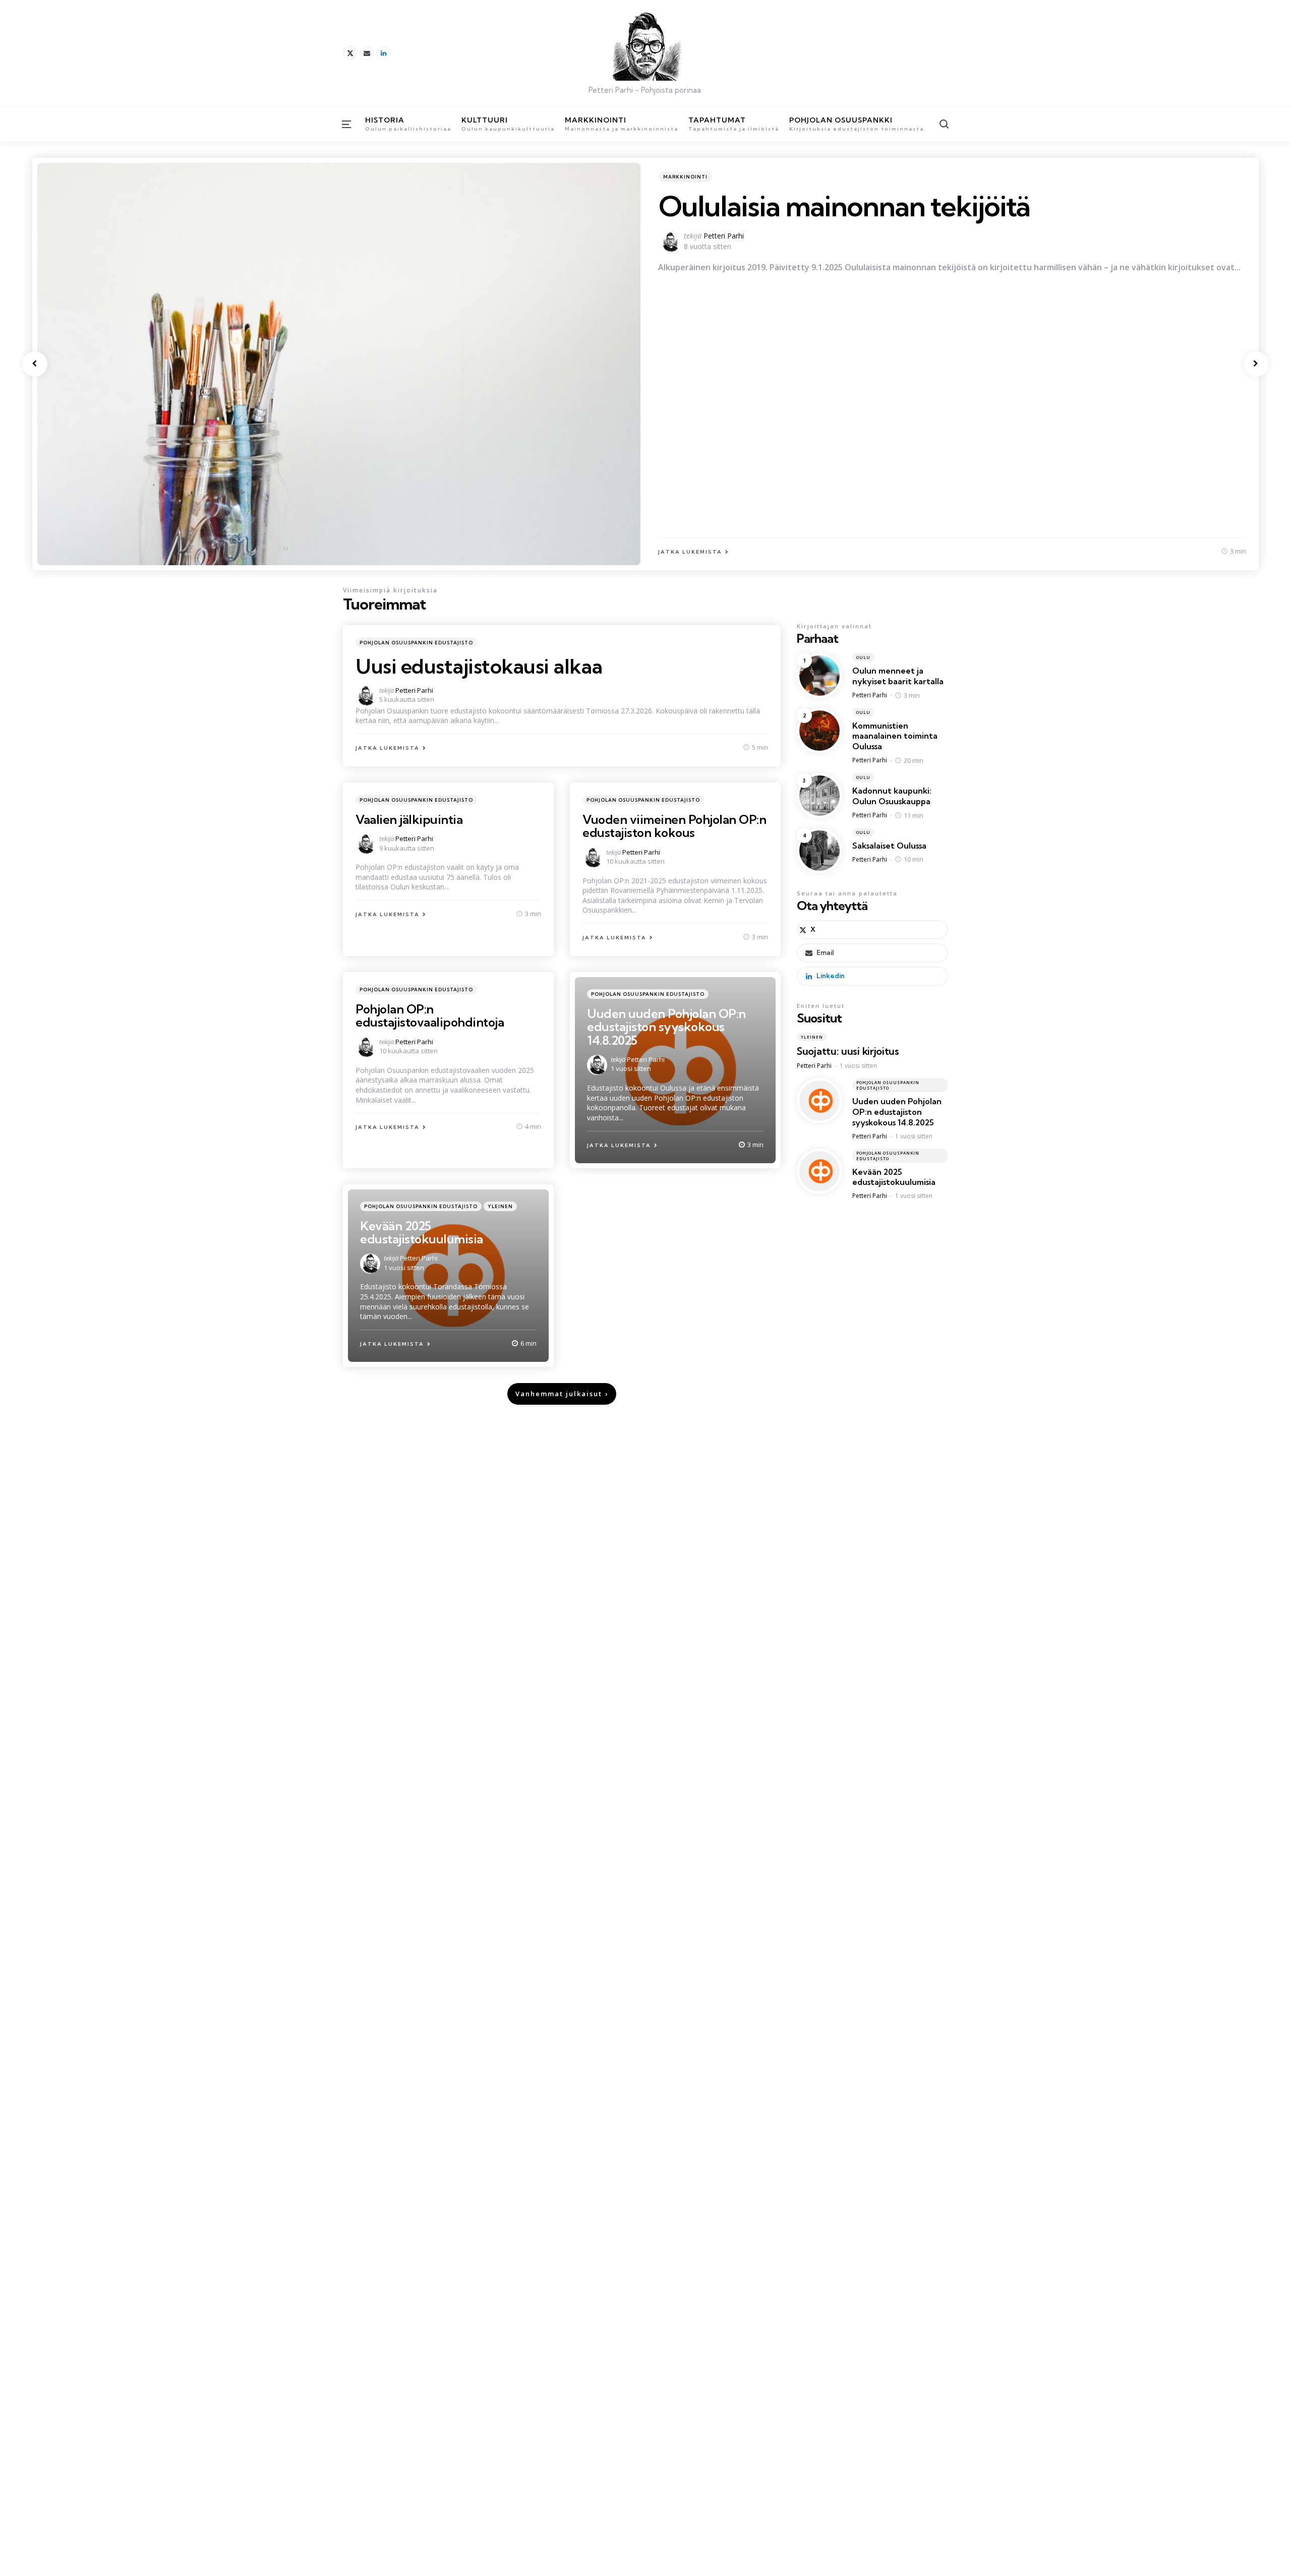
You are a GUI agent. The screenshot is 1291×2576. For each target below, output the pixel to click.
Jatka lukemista (388, 748)
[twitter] (350, 53)
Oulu (863, 657)
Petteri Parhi (724, 236)
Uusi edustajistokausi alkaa (479, 666)
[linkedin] (383, 53)
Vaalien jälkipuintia (409, 819)
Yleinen (500, 1206)
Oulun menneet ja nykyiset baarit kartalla (898, 676)
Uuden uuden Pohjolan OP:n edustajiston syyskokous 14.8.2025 (666, 1027)
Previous (35, 364)
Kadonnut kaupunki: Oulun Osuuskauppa (892, 796)
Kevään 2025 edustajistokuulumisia (422, 1232)
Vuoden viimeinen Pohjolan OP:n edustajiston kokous (674, 826)
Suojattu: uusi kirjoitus (848, 1051)
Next (1256, 364)
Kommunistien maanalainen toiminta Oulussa (895, 736)
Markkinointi (685, 177)
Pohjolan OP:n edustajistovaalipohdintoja (430, 1015)
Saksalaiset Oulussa (889, 846)
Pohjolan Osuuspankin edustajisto (416, 643)
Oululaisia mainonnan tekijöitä (844, 206)
